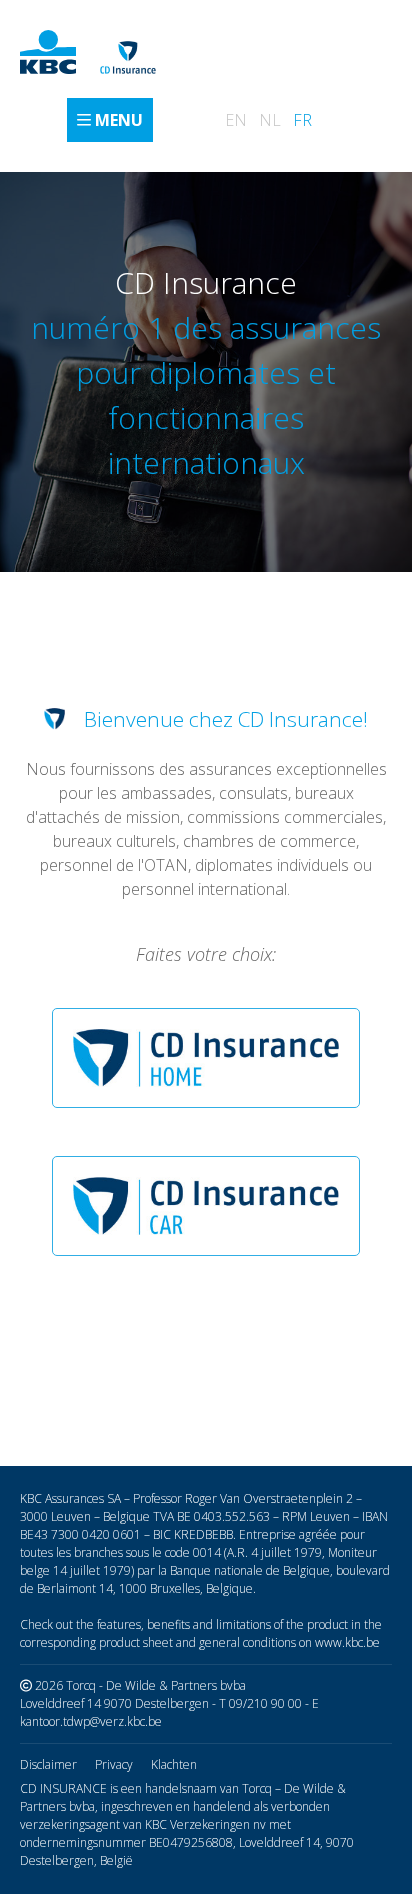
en (236, 120)
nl (270, 120)
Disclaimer (48, 1764)
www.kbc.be (347, 1642)
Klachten (174, 1764)
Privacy (114, 1764)
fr (302, 120)
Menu (119, 120)
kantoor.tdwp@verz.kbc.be (91, 1721)
